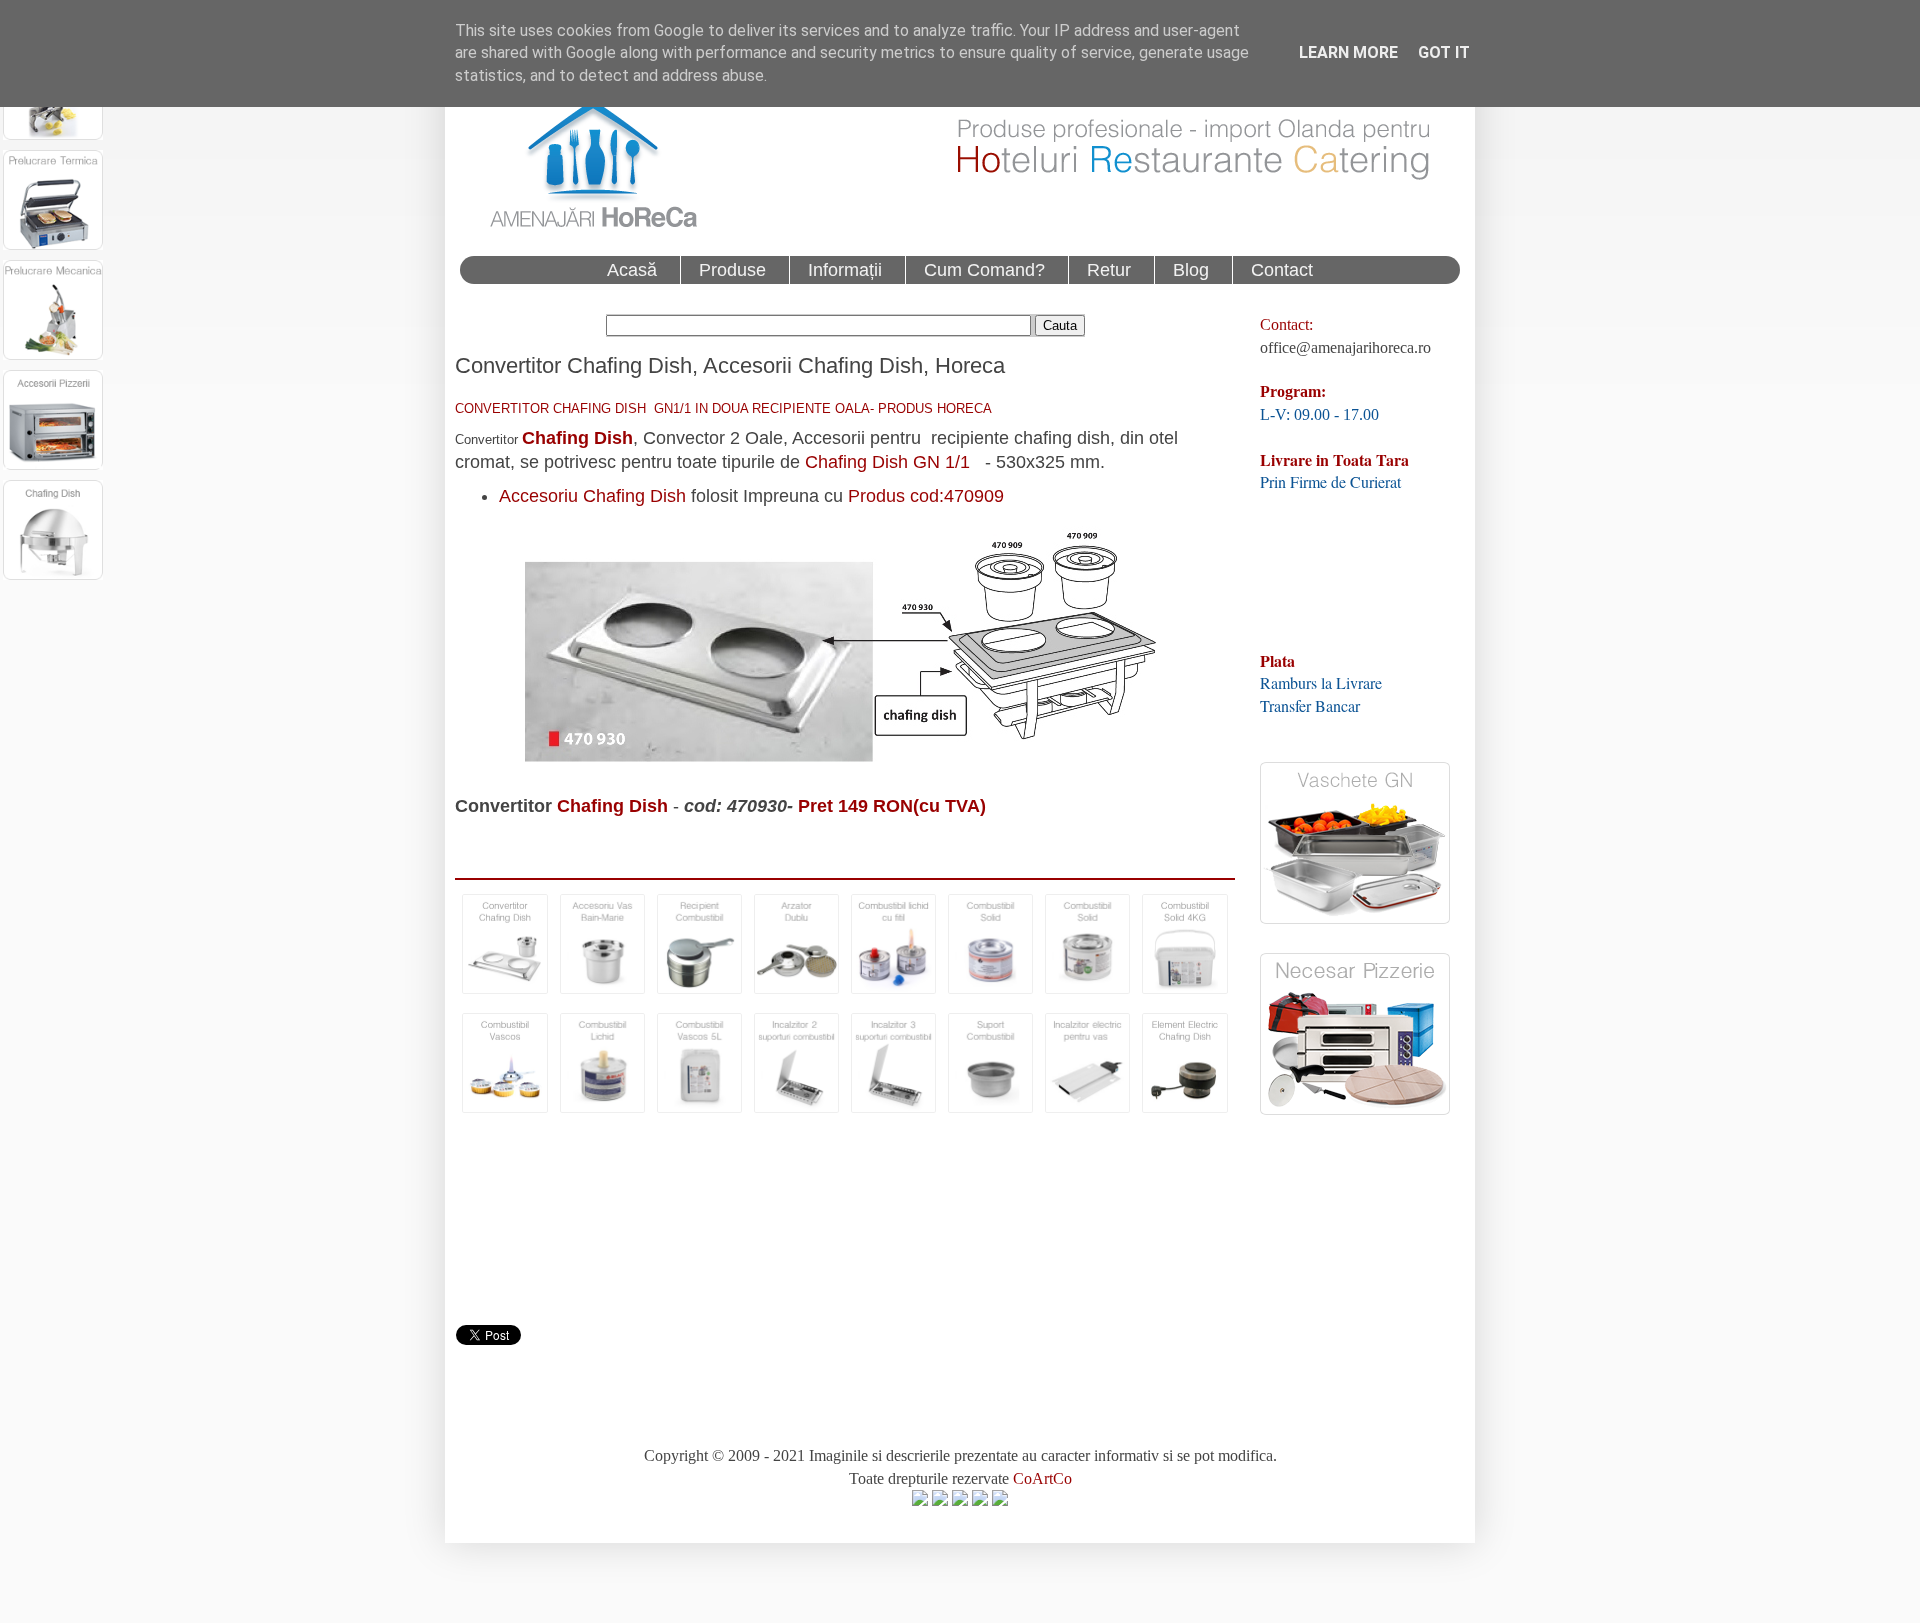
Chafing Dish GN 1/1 (887, 462)
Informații (845, 270)
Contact (1282, 270)
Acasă (632, 270)
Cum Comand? (984, 270)
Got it (1444, 52)
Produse (732, 270)
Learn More (1348, 52)
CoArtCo (1042, 1478)
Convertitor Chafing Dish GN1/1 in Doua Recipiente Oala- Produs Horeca (723, 408)
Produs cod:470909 (926, 496)
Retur (1109, 270)
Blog (1191, 270)
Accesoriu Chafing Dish (592, 496)
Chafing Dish (577, 438)
